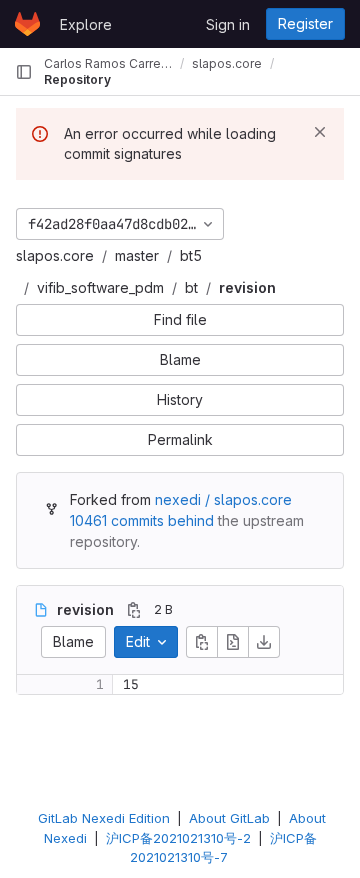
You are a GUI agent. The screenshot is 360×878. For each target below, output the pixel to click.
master (137, 255)
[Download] (264, 642)
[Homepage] (27, 24)
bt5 (191, 255)
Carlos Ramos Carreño (108, 63)
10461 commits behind (142, 520)
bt (191, 287)
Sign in (228, 24)
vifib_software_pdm (100, 287)
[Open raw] (233, 642)
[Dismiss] (320, 132)
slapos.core (55, 255)
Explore (86, 24)
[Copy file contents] (202, 642)
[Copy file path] (134, 610)
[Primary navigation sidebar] (24, 72)
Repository (77, 79)
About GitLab (229, 818)
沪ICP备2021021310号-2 (178, 838)
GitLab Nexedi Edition (104, 818)
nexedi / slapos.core (223, 499)
